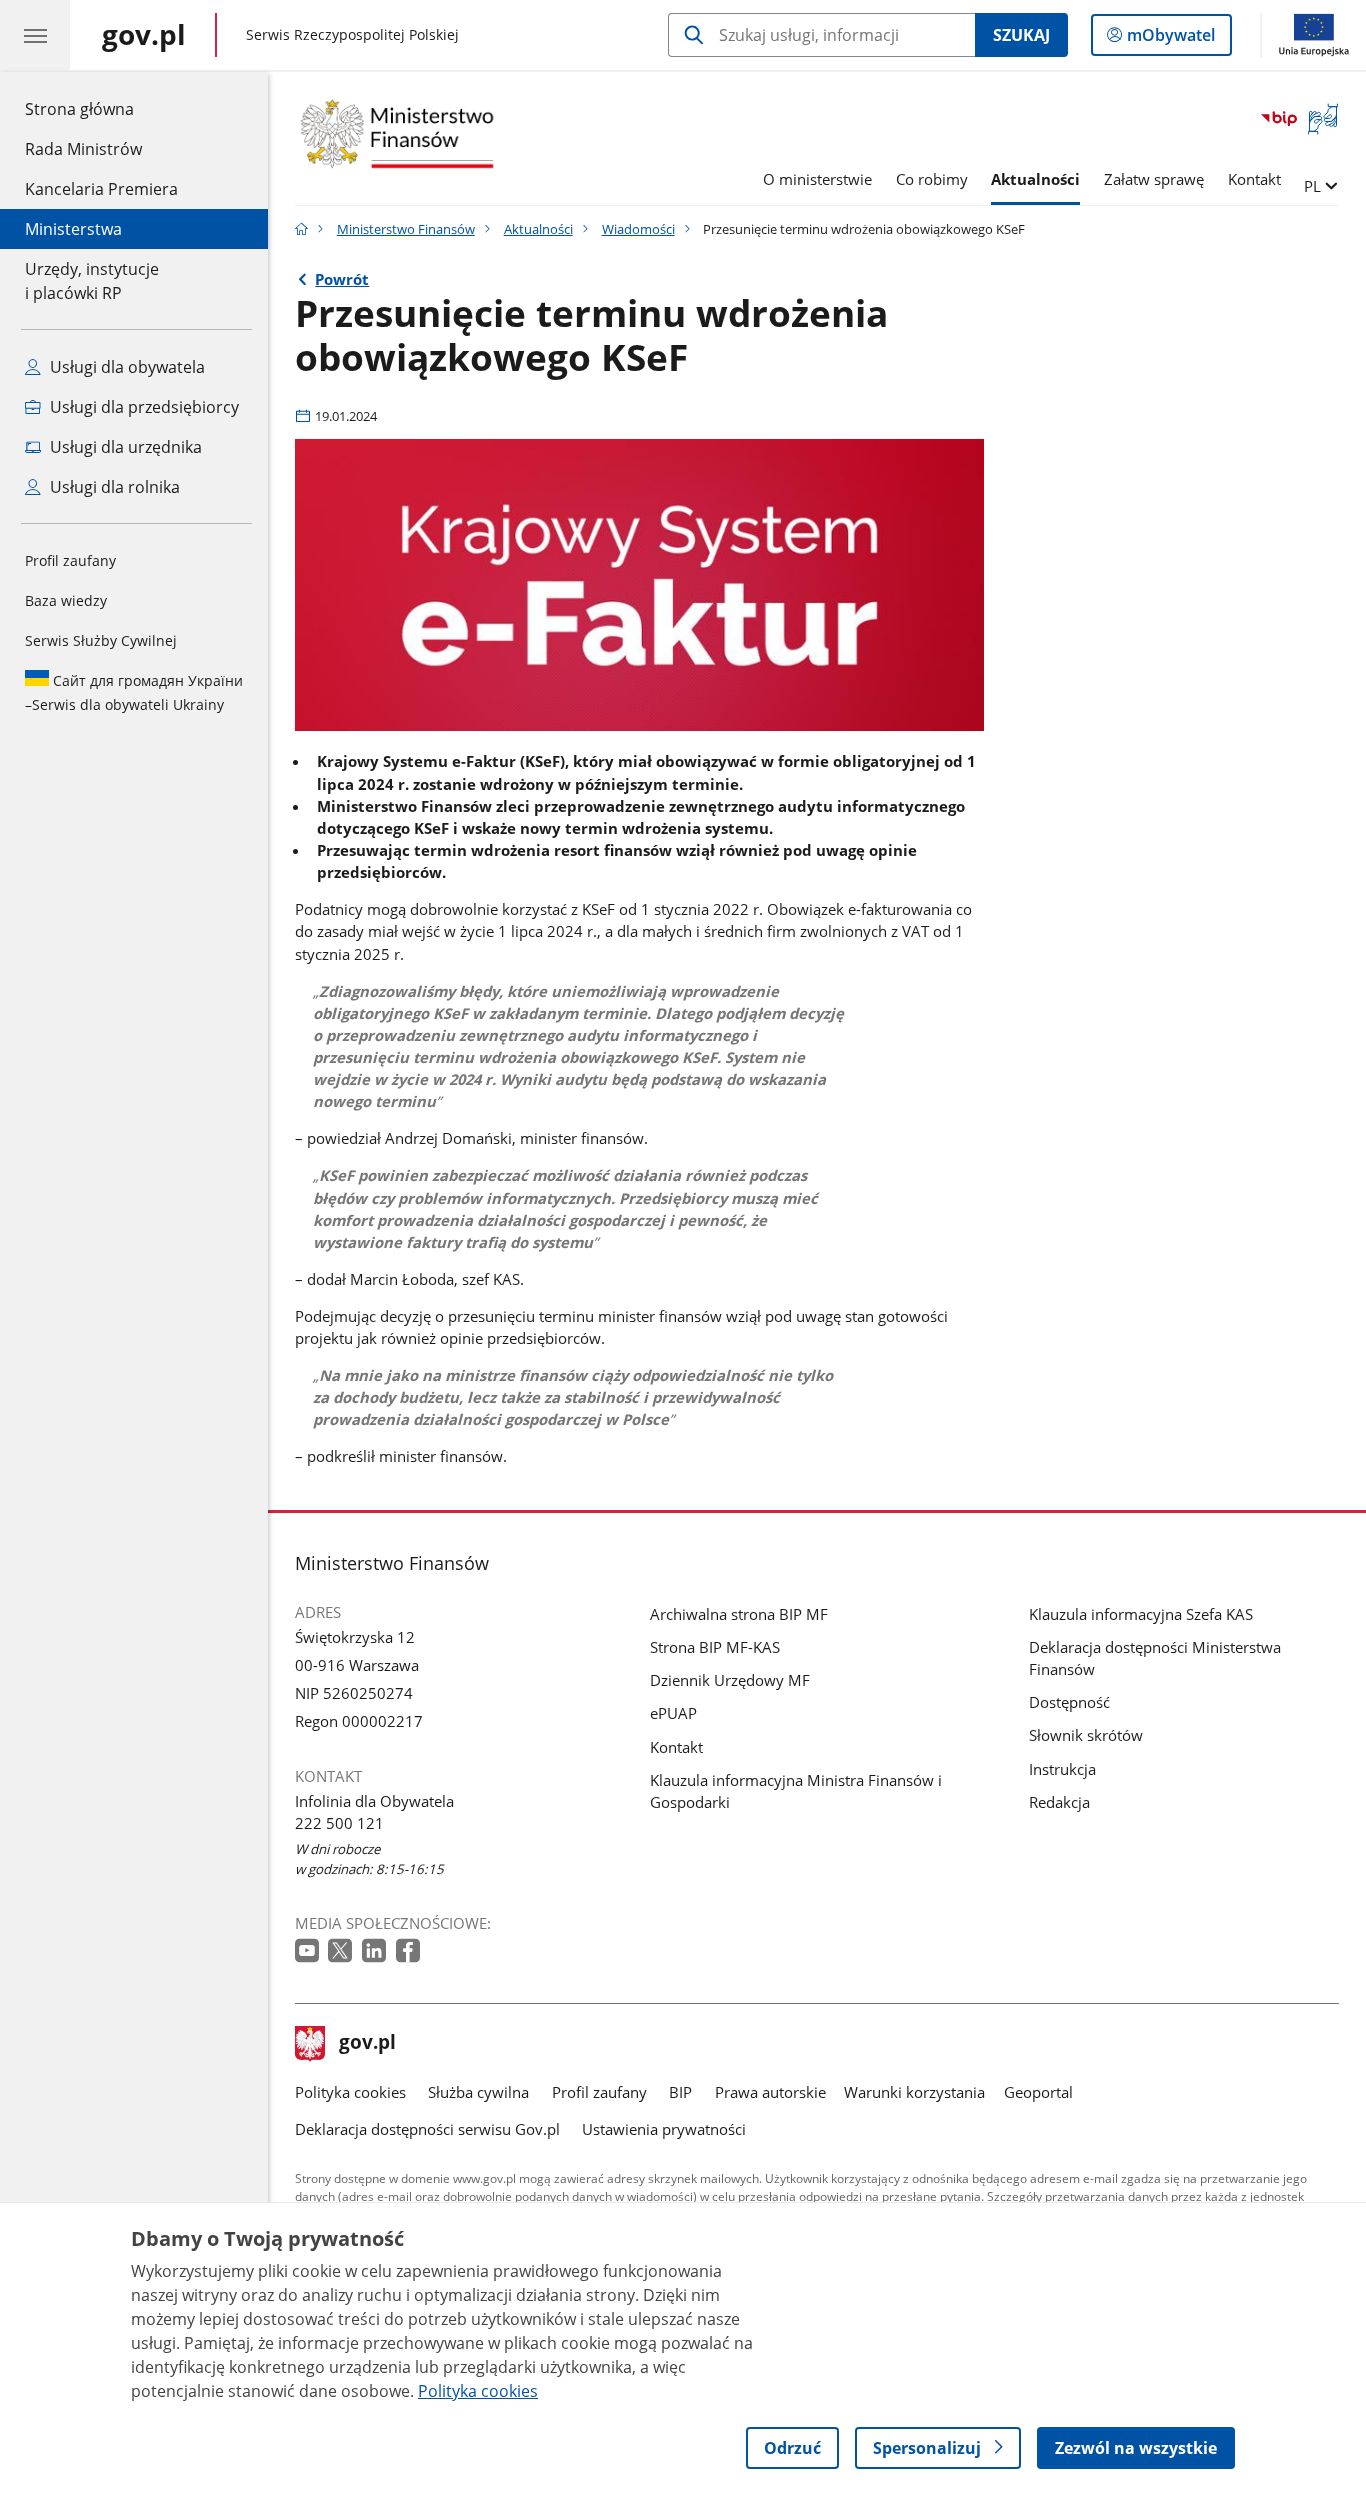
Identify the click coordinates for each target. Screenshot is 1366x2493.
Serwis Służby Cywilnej (101, 640)
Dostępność (1069, 1702)
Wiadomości (638, 229)
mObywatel (1170, 39)
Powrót (342, 279)
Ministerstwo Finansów (406, 229)
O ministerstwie (817, 179)
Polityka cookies (350, 2092)
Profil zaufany (70, 560)
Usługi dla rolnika (113, 487)
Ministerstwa (73, 229)
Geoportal (1038, 2092)
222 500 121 (339, 1823)
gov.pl (367, 2044)
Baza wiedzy (66, 600)
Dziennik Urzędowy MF (730, 1680)
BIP (680, 2092)
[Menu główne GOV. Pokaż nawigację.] (35, 35)
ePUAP (673, 1713)
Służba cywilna (478, 2092)
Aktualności (1035, 179)
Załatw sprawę (1154, 179)
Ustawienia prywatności (664, 2129)
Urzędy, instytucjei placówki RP (92, 281)
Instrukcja (1062, 1769)
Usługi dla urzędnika (124, 447)
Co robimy (932, 179)
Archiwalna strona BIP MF (739, 1614)
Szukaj (1021, 35)
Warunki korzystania (914, 2092)
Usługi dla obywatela (125, 367)
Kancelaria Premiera (101, 189)
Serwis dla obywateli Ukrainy (134, 692)
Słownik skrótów (1086, 1735)
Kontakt (1254, 179)
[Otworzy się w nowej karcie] (309, 1951)
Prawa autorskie (770, 2092)
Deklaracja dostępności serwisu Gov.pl (427, 2129)
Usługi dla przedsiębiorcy (142, 407)
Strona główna (101, 108)
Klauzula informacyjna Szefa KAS (1141, 1614)
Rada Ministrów (83, 149)
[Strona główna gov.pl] (301, 229)
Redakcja (1059, 1802)
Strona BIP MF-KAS (715, 1647)
